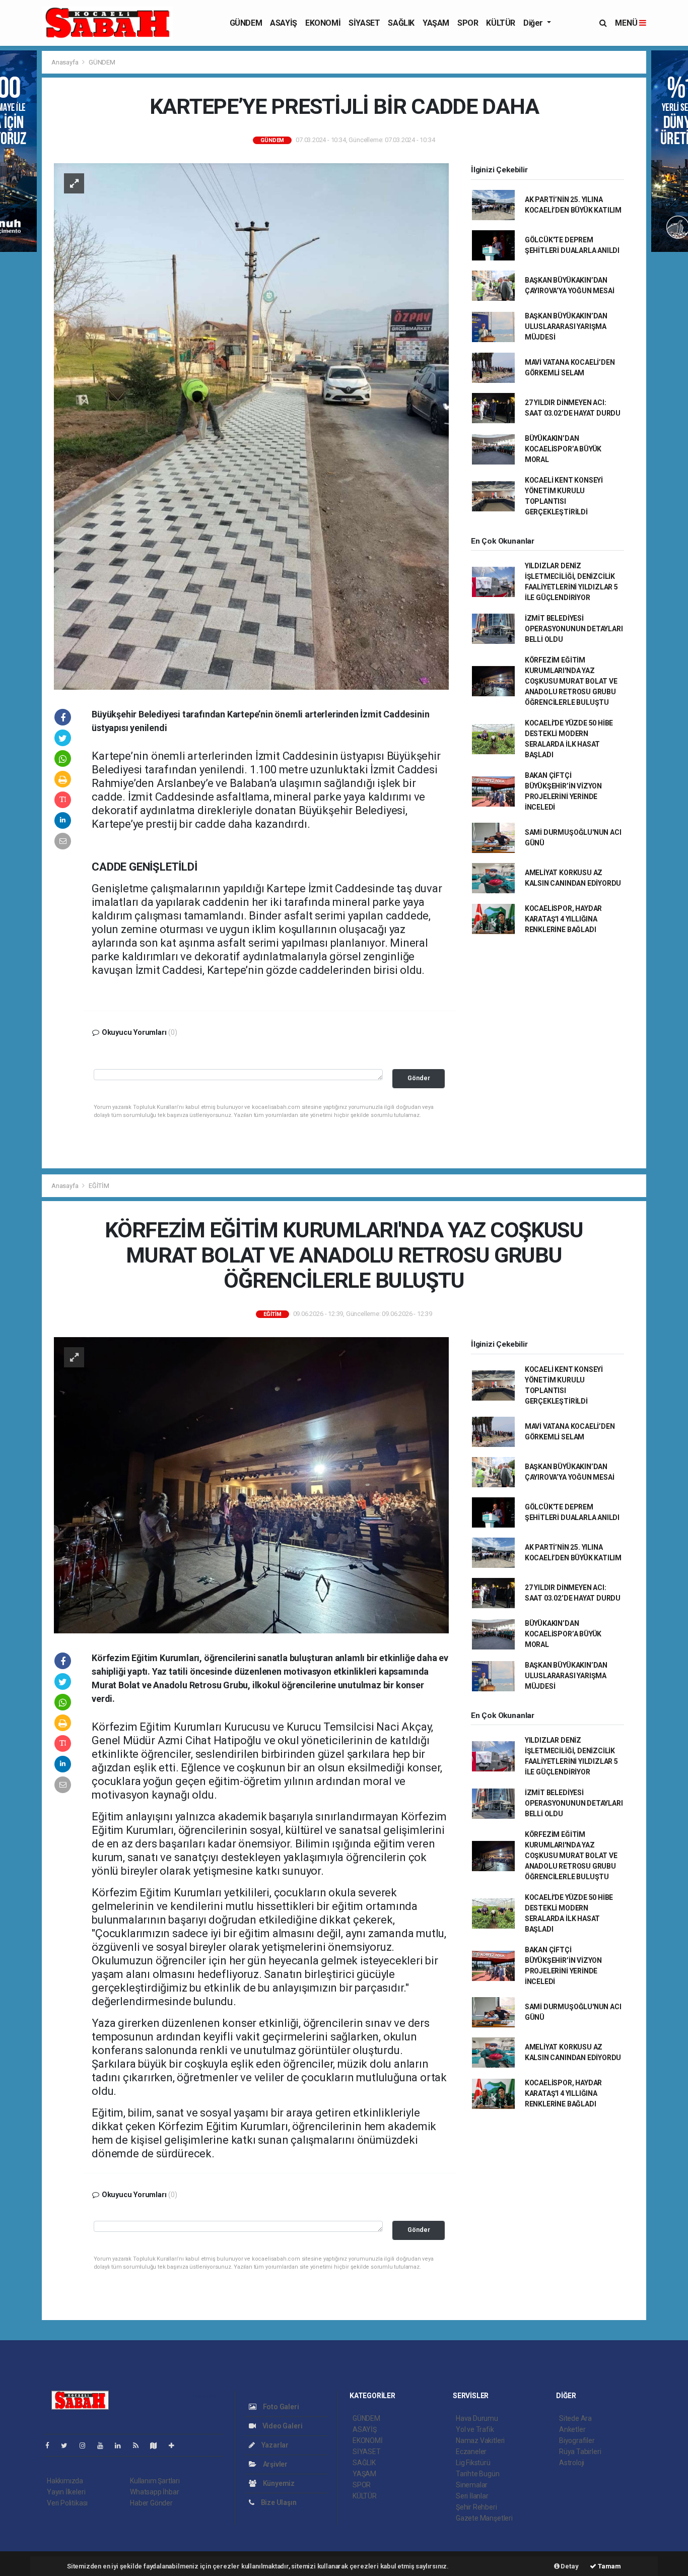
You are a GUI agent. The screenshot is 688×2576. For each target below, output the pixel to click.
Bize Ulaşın (278, 2502)
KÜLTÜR (501, 23)
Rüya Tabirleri (580, 2452)
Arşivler (274, 2464)
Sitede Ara (575, 2418)
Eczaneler (471, 2452)
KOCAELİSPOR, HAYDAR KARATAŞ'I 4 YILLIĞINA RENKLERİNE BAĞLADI (563, 919)
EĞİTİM (99, 1186)
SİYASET (364, 23)
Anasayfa (65, 62)
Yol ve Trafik (475, 2429)
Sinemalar (472, 2485)
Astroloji (572, 2463)
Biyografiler (577, 2440)
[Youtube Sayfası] (104, 2446)
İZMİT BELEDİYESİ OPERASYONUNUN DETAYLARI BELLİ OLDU (574, 629)
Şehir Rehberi (476, 2507)
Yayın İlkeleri (66, 2492)
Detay (569, 2566)
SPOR (468, 23)
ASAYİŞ (284, 23)
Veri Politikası (67, 2503)
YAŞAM (436, 23)
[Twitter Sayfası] (68, 2446)
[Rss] (140, 2446)
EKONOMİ (323, 23)
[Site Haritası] (158, 2446)
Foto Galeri (280, 2407)
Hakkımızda (65, 2481)
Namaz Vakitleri (480, 2440)
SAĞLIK (401, 23)
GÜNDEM (246, 23)
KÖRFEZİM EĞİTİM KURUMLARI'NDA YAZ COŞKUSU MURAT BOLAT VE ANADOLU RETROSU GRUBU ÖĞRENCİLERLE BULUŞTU (571, 681)
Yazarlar (274, 2445)
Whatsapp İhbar (154, 2492)
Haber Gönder (151, 2503)
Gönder (419, 1078)
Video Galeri (282, 2426)
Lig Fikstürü (473, 2463)
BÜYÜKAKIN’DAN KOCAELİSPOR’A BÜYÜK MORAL (563, 449)
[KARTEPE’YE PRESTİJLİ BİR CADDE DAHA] (251, 426)
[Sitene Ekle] (176, 2446)
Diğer (534, 23)
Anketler (572, 2429)
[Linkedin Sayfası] (122, 2446)
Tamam (609, 2566)
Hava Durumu (477, 2418)
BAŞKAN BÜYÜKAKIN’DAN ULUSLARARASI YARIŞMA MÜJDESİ (566, 326)
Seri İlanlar (472, 2496)
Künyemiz (278, 2483)
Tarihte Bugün (478, 2474)
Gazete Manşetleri (484, 2518)
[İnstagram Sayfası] (87, 2446)
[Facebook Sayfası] (51, 2446)
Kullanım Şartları (155, 2481)
